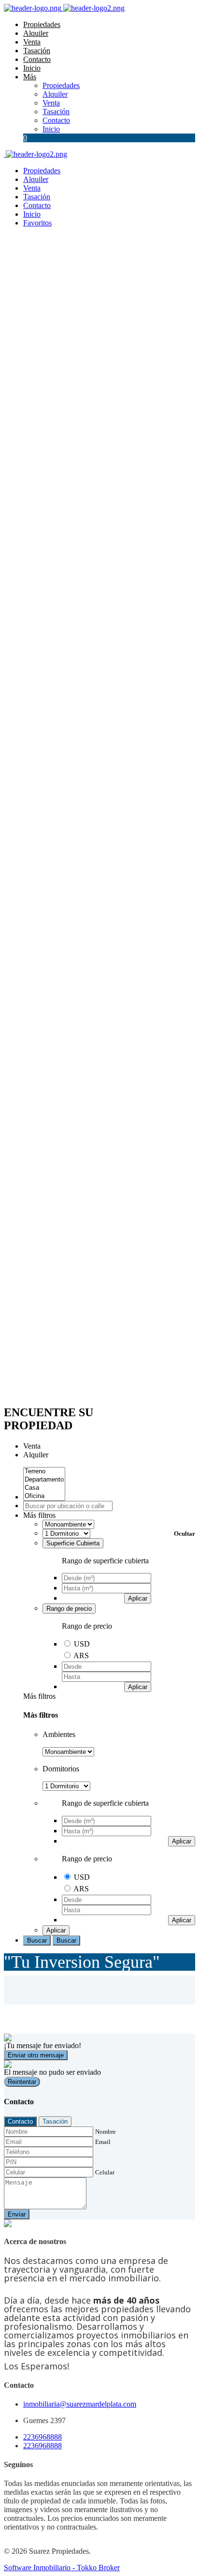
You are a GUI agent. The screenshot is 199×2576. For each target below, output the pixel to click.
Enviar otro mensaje (36, 2055)
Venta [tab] (32, 1446)
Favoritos (37, 223)
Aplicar (138, 1598)
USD (82, 1644)
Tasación (37, 51)
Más (30, 77)
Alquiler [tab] (36, 1455)
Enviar (17, 2214)
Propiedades (42, 24)
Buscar (37, 1940)
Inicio (32, 68)
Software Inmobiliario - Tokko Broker (62, 2568)
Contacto (37, 59)
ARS (81, 1655)
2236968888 (43, 2437)
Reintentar (22, 2082)
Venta (32, 42)
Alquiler (36, 33)
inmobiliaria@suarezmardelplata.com (80, 2404)
